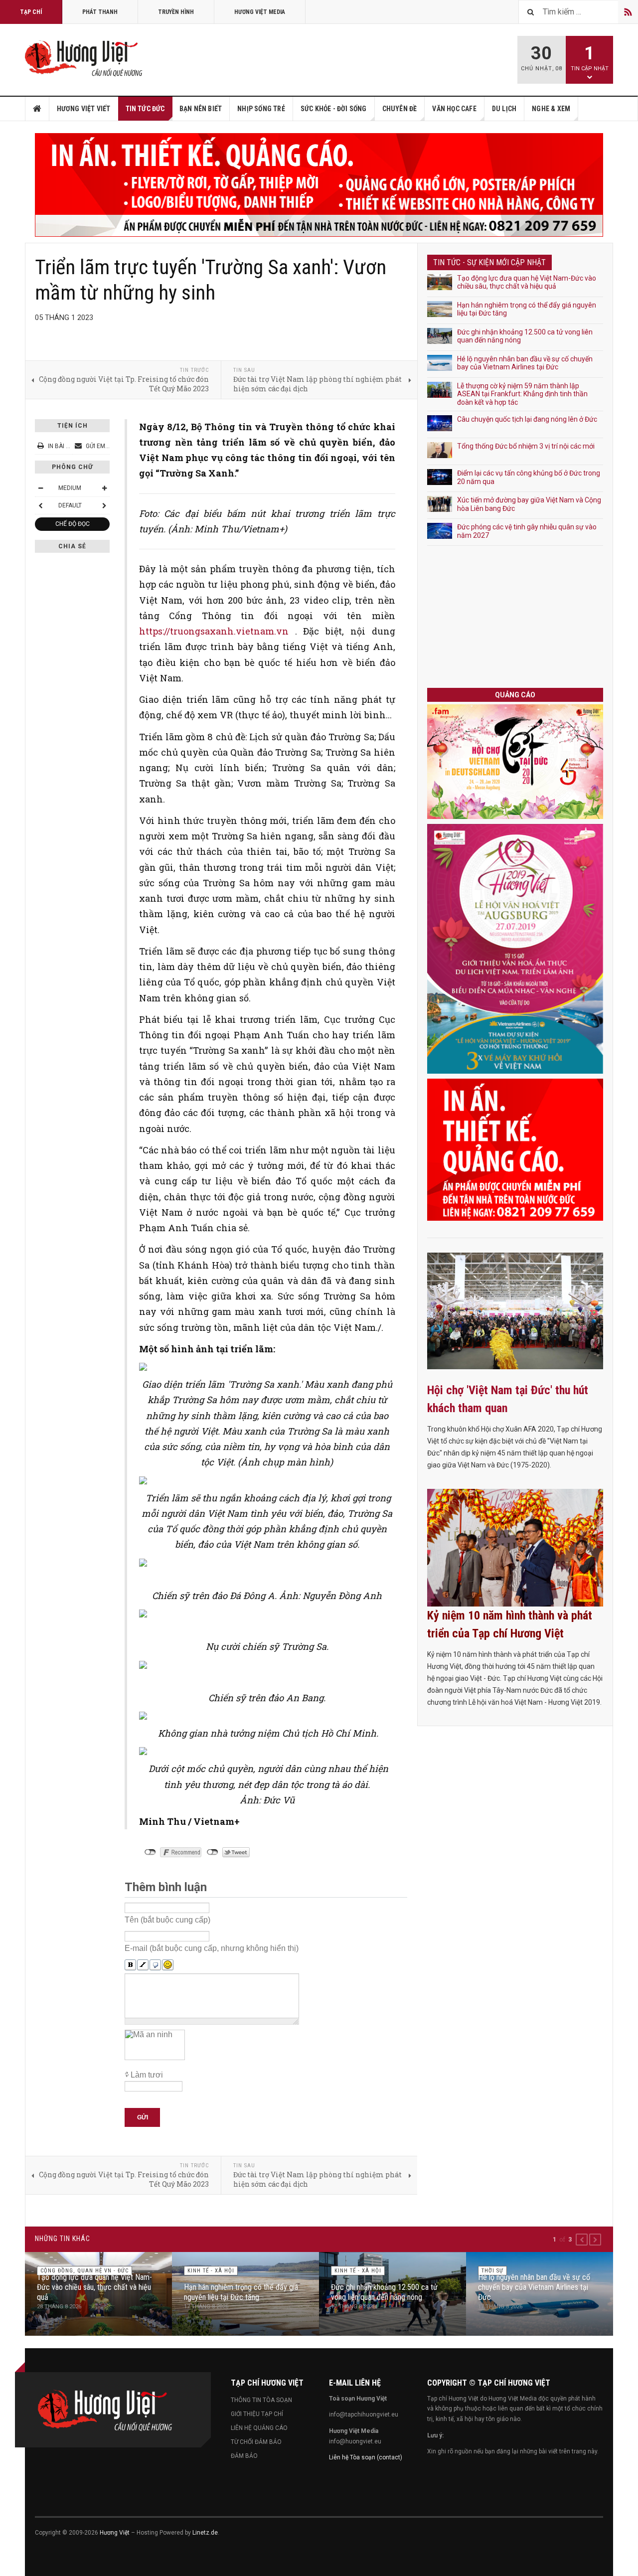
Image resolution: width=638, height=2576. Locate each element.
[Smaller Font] (40, 488)
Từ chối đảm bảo (256, 2442)
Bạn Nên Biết (201, 109)
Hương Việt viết (84, 109)
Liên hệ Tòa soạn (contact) (366, 2457)
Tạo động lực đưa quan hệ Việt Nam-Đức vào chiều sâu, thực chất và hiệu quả (527, 282)
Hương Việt (115, 2533)
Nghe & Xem (551, 109)
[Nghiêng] (143, 1965)
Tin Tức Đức (145, 109)
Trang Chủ (37, 109)
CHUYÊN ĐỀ (400, 109)
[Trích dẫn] (155, 1965)
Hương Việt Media (260, 12)
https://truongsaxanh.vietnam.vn (214, 631)
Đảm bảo (244, 2456)
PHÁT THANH (100, 12)
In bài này (62, 446)
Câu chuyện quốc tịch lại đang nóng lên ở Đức (527, 419)
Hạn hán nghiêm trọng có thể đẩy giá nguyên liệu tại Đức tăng (241, 2292)
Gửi (143, 2117)
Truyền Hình (176, 12)
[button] (582, 2240)
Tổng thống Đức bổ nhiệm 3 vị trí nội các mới (526, 446)
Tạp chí (31, 12)
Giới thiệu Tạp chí (257, 2414)
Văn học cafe (454, 109)
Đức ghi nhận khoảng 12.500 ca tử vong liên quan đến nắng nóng (384, 2292)
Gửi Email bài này (111, 446)
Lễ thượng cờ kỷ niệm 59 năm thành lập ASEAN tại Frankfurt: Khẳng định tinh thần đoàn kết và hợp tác (522, 394)
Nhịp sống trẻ (261, 109)
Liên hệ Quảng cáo (259, 2428)
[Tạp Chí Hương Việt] (86, 59)
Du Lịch (504, 109)
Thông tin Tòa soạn (261, 2400)
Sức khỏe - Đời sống (334, 109)
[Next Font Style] (104, 505)
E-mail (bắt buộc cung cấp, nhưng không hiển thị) (212, 1948)
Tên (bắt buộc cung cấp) (167, 1920)
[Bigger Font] (104, 488)
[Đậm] (130, 1965)
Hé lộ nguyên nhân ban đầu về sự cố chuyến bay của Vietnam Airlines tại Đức (525, 363)
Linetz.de (205, 2533)
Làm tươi (147, 2075)
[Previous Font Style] (40, 505)
